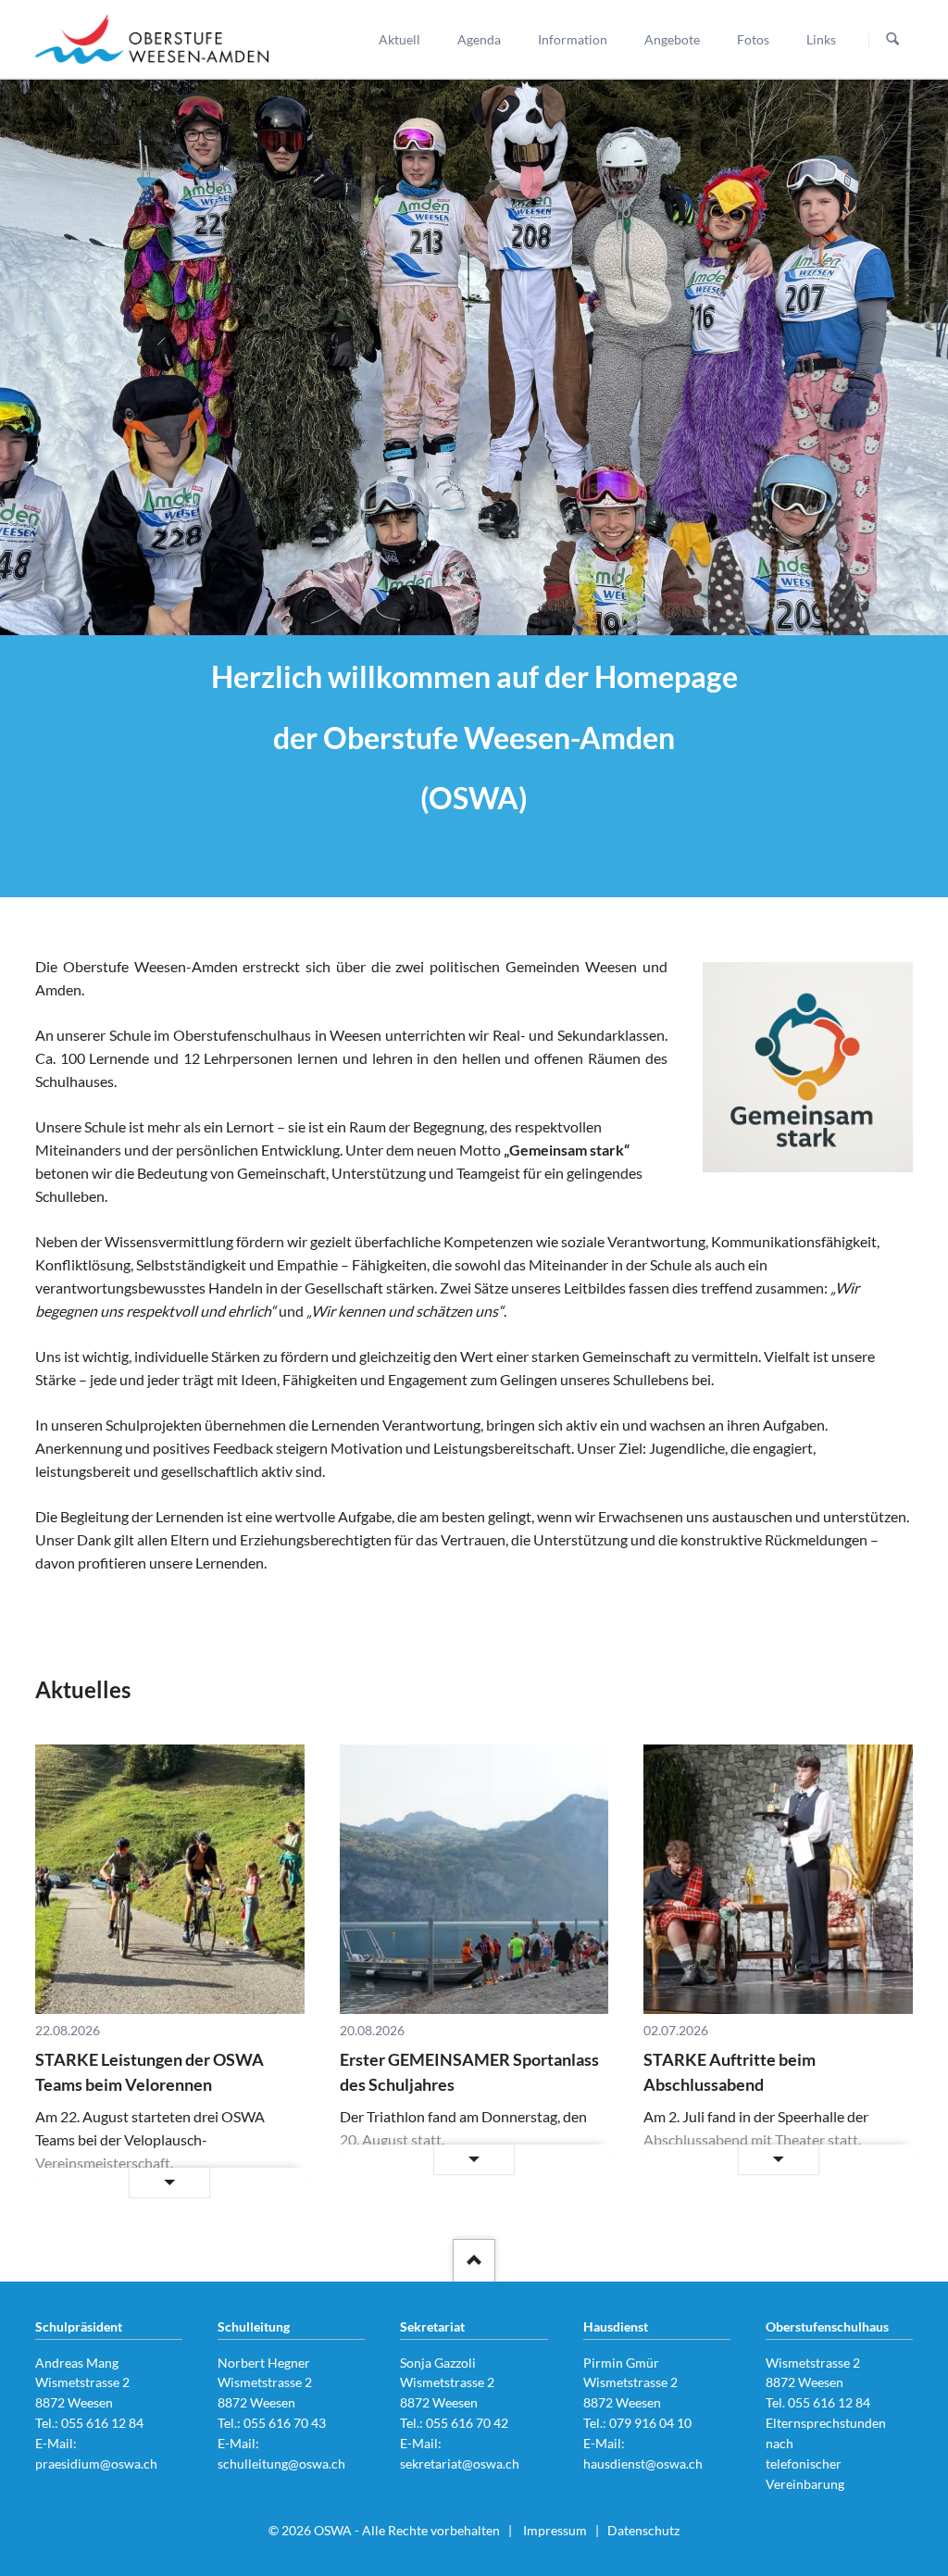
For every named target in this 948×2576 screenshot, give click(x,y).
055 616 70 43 (285, 2423)
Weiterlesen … (118, 2184)
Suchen (892, 40)
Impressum (555, 2530)
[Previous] (39, 357)
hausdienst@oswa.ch (643, 2463)
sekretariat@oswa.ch (460, 2463)
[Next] (909, 357)
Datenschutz (643, 2530)
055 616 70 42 (467, 2423)
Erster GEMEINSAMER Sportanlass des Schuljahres (469, 2072)
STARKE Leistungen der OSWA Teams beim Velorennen (150, 2072)
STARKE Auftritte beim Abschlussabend (730, 2072)
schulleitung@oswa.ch (281, 2463)
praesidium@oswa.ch (96, 2463)
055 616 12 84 (102, 2423)
